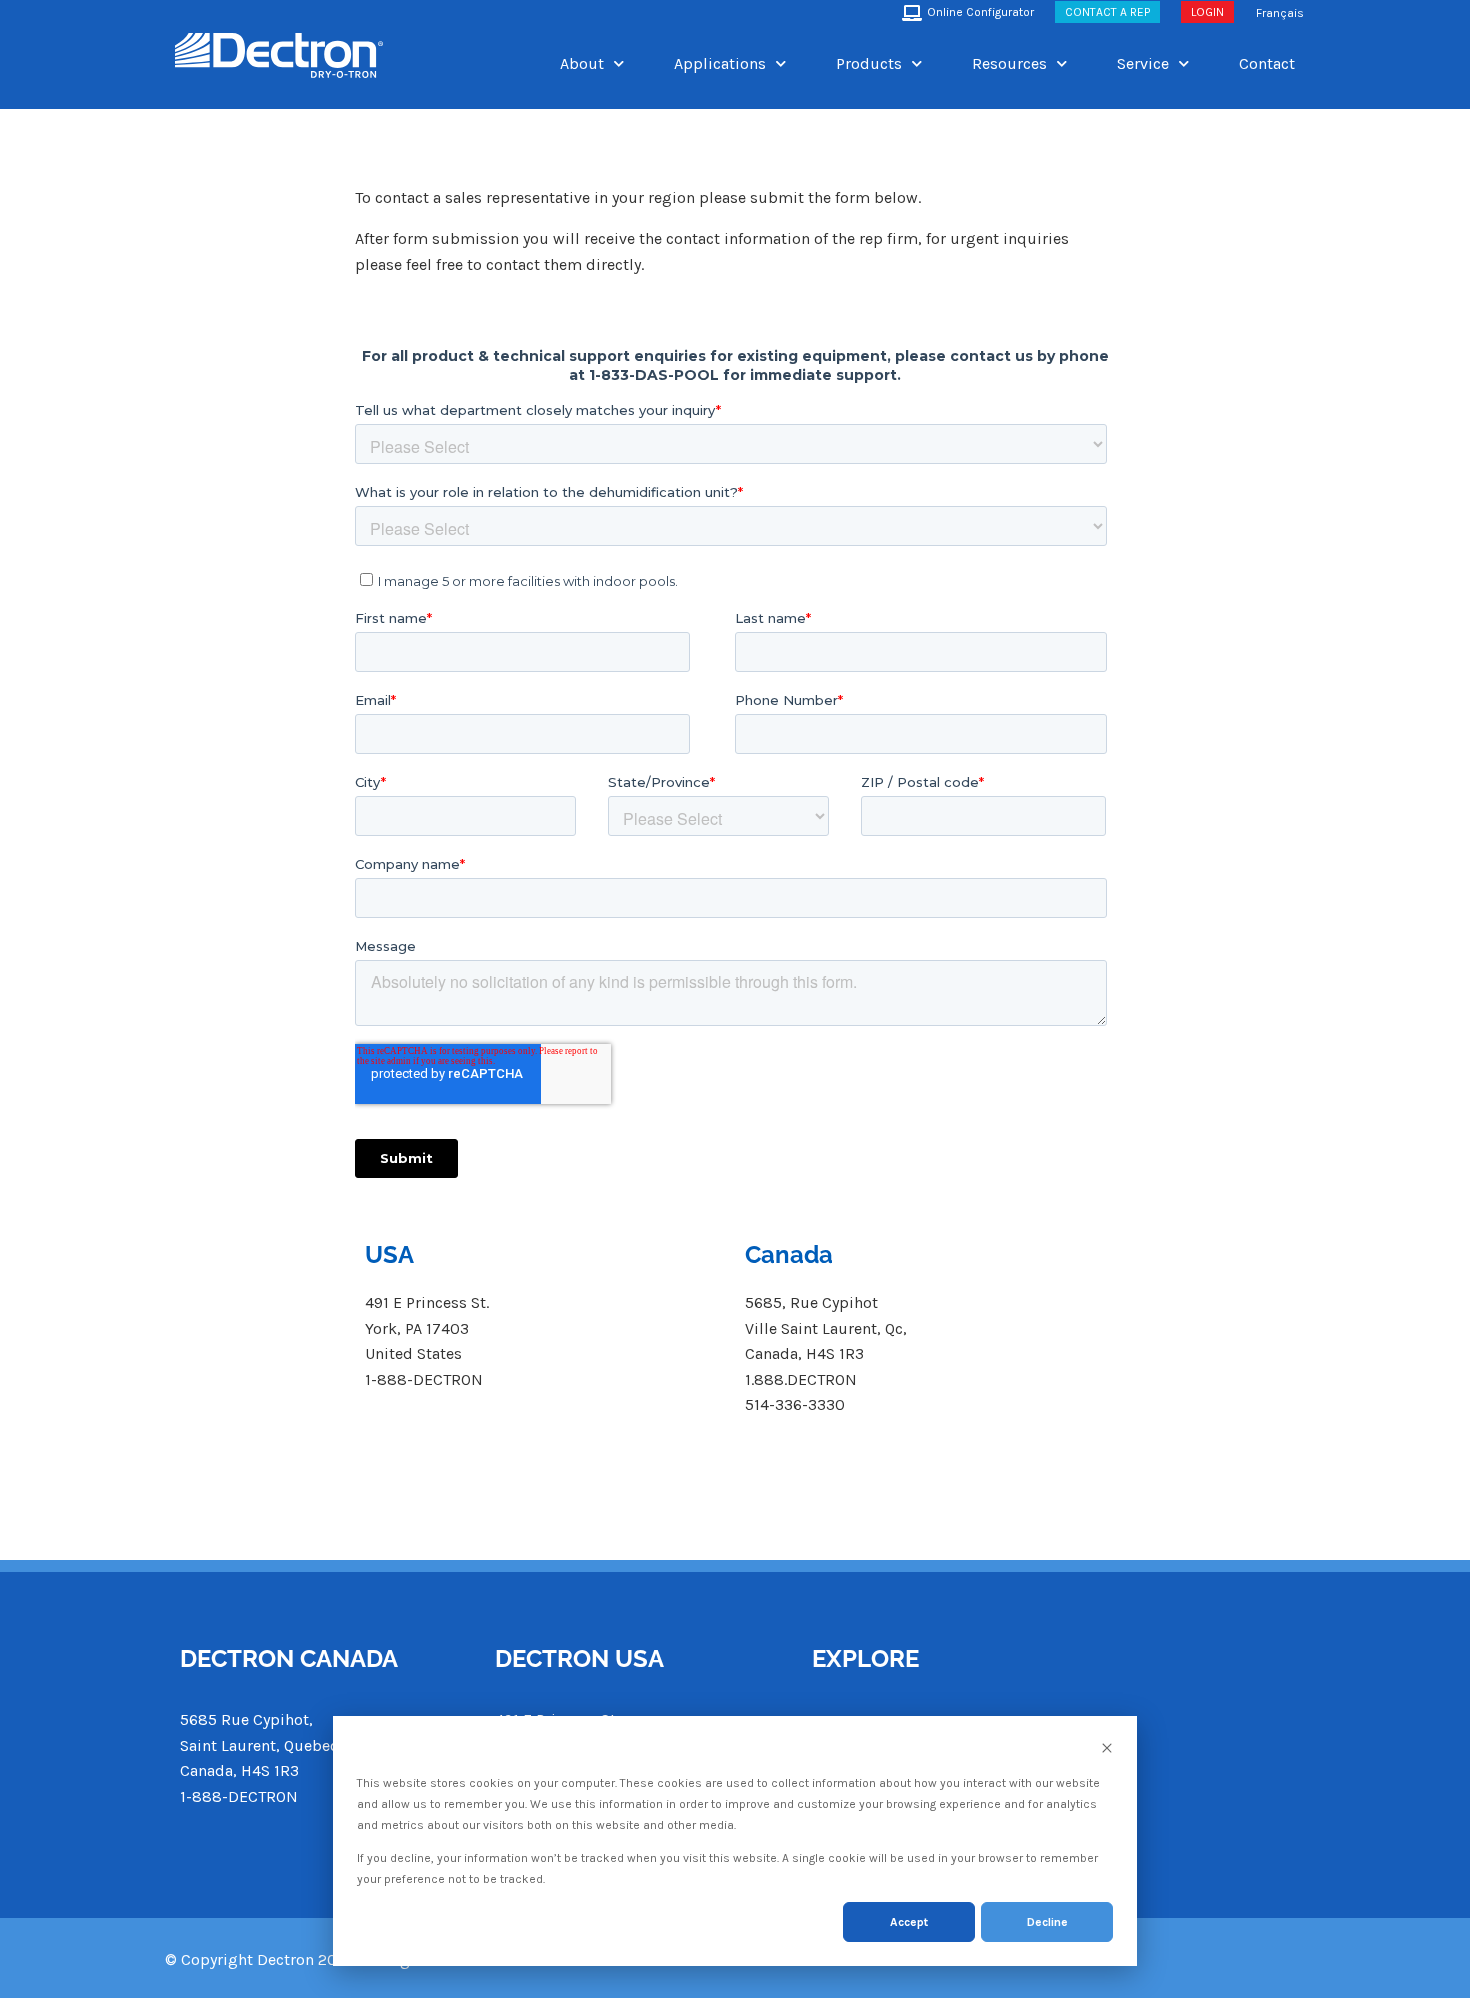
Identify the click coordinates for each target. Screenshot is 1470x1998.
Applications (720, 63)
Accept (909, 1922)
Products (869, 63)
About (582, 63)
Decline (1047, 1922)
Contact (1267, 63)
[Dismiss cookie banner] (1107, 1750)
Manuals (1088, 1757)
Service (1143, 63)
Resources (1009, 63)
